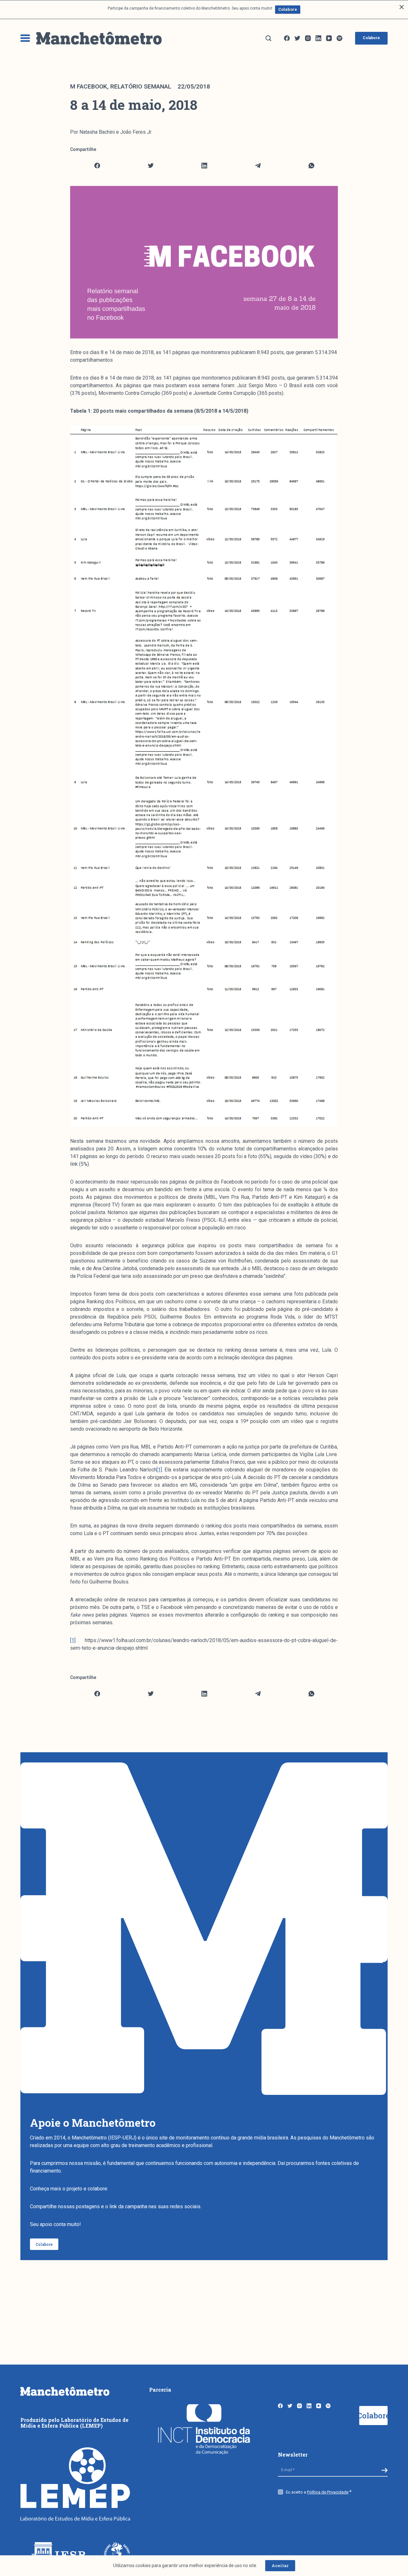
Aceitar (280, 2565)
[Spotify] (339, 38)
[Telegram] (258, 166)
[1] (159, 1470)
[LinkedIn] (318, 38)
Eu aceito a (317, 2492)
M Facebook (89, 86)
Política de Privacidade (328, 2492)
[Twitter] (297, 38)
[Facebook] (287, 38)
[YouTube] (329, 38)
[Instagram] (308, 38)
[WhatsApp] (311, 166)
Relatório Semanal (141, 86)
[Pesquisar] (268, 38)
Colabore (288, 9)
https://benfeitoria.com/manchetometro (153, 2189)
